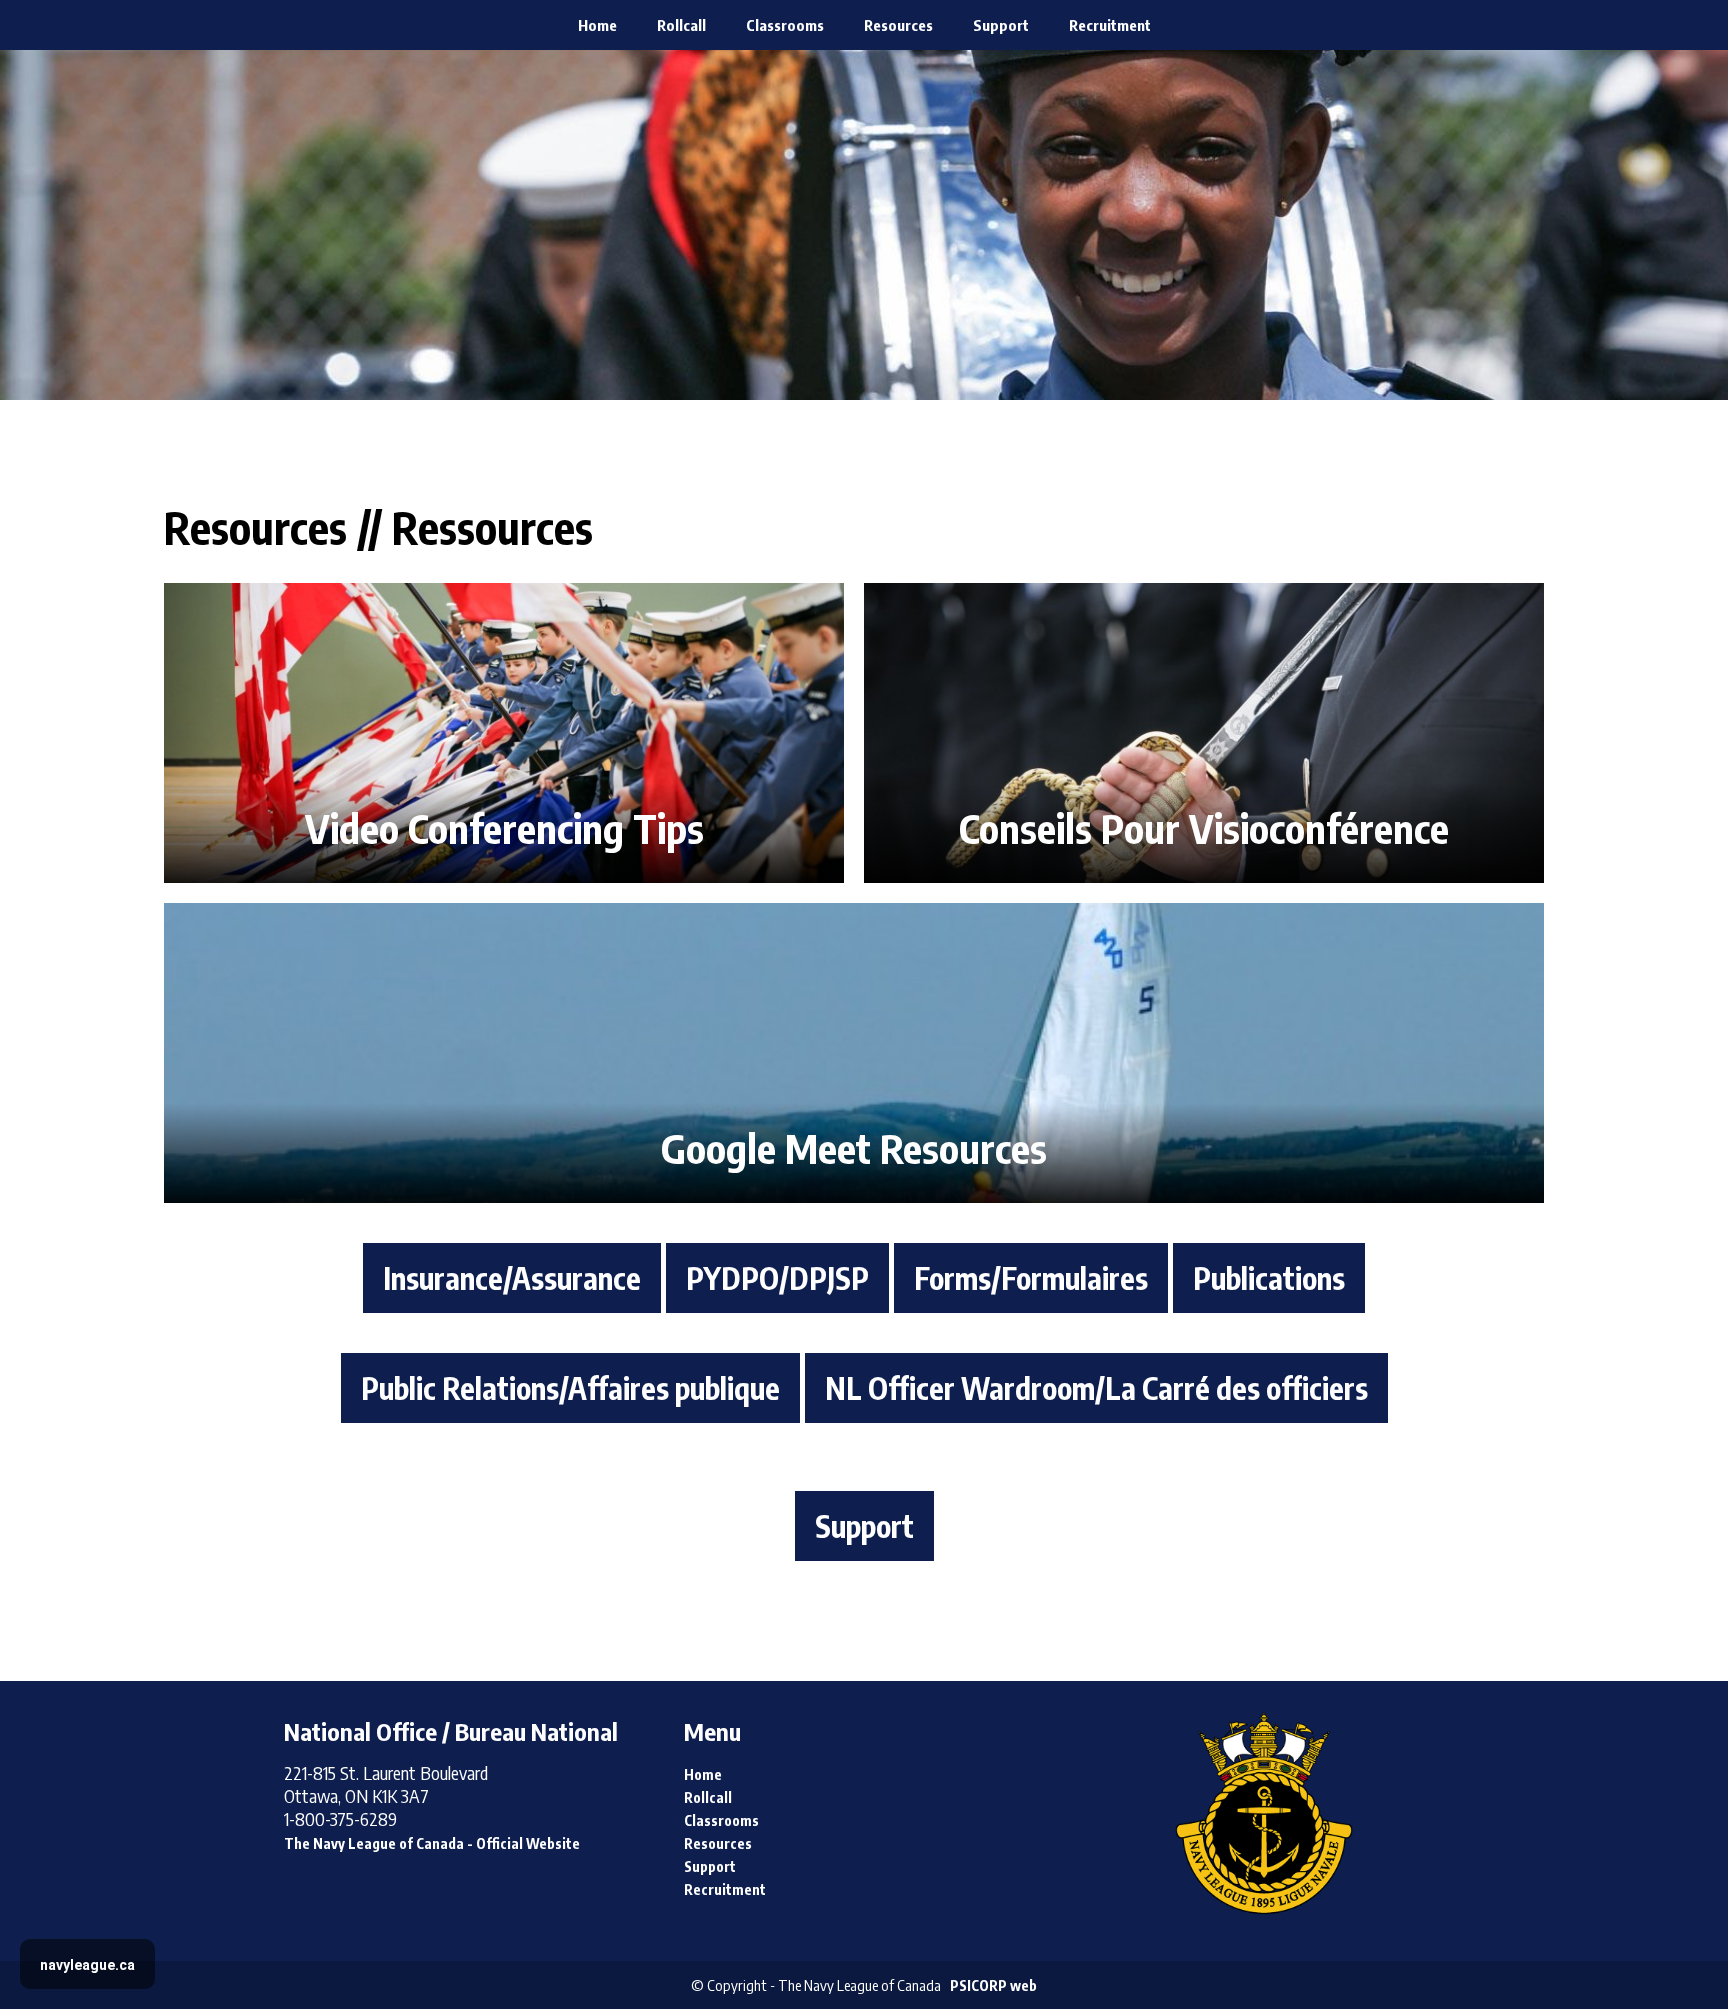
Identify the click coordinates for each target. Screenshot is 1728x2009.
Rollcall (681, 25)
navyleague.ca (87, 1965)
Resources (898, 25)
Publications (1269, 1278)
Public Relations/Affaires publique (570, 1388)
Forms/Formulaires (1031, 1278)
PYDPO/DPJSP (777, 1278)
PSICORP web (993, 1985)
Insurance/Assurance (512, 1278)
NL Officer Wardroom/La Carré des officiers (1096, 1388)
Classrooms (785, 25)
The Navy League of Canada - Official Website (432, 1843)
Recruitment (1110, 25)
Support (1001, 25)
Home (597, 25)
